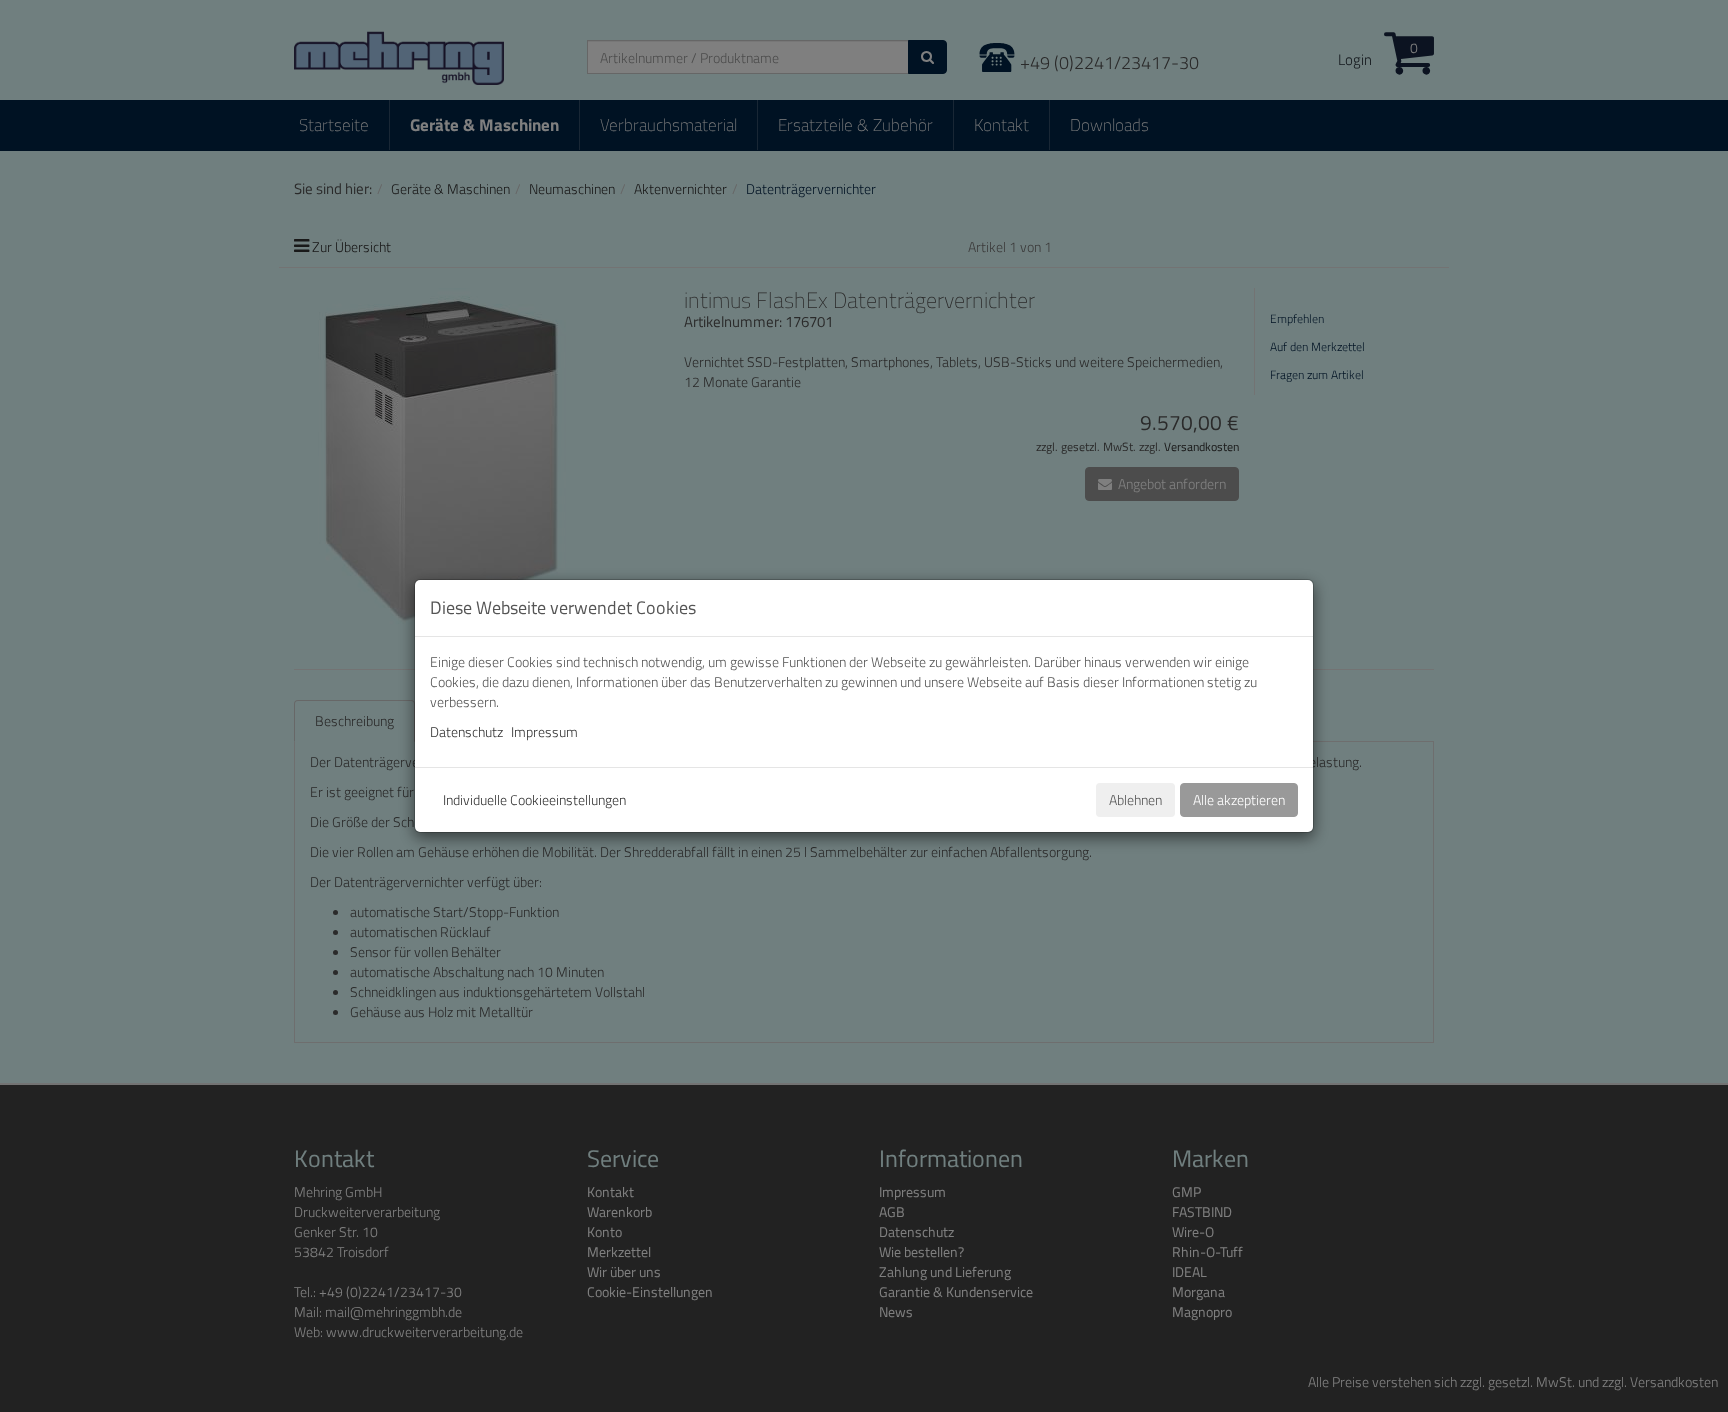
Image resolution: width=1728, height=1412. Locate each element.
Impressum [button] (544, 731)
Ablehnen (1135, 799)
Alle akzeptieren (1239, 799)
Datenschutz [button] (466, 731)
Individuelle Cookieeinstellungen (534, 799)
